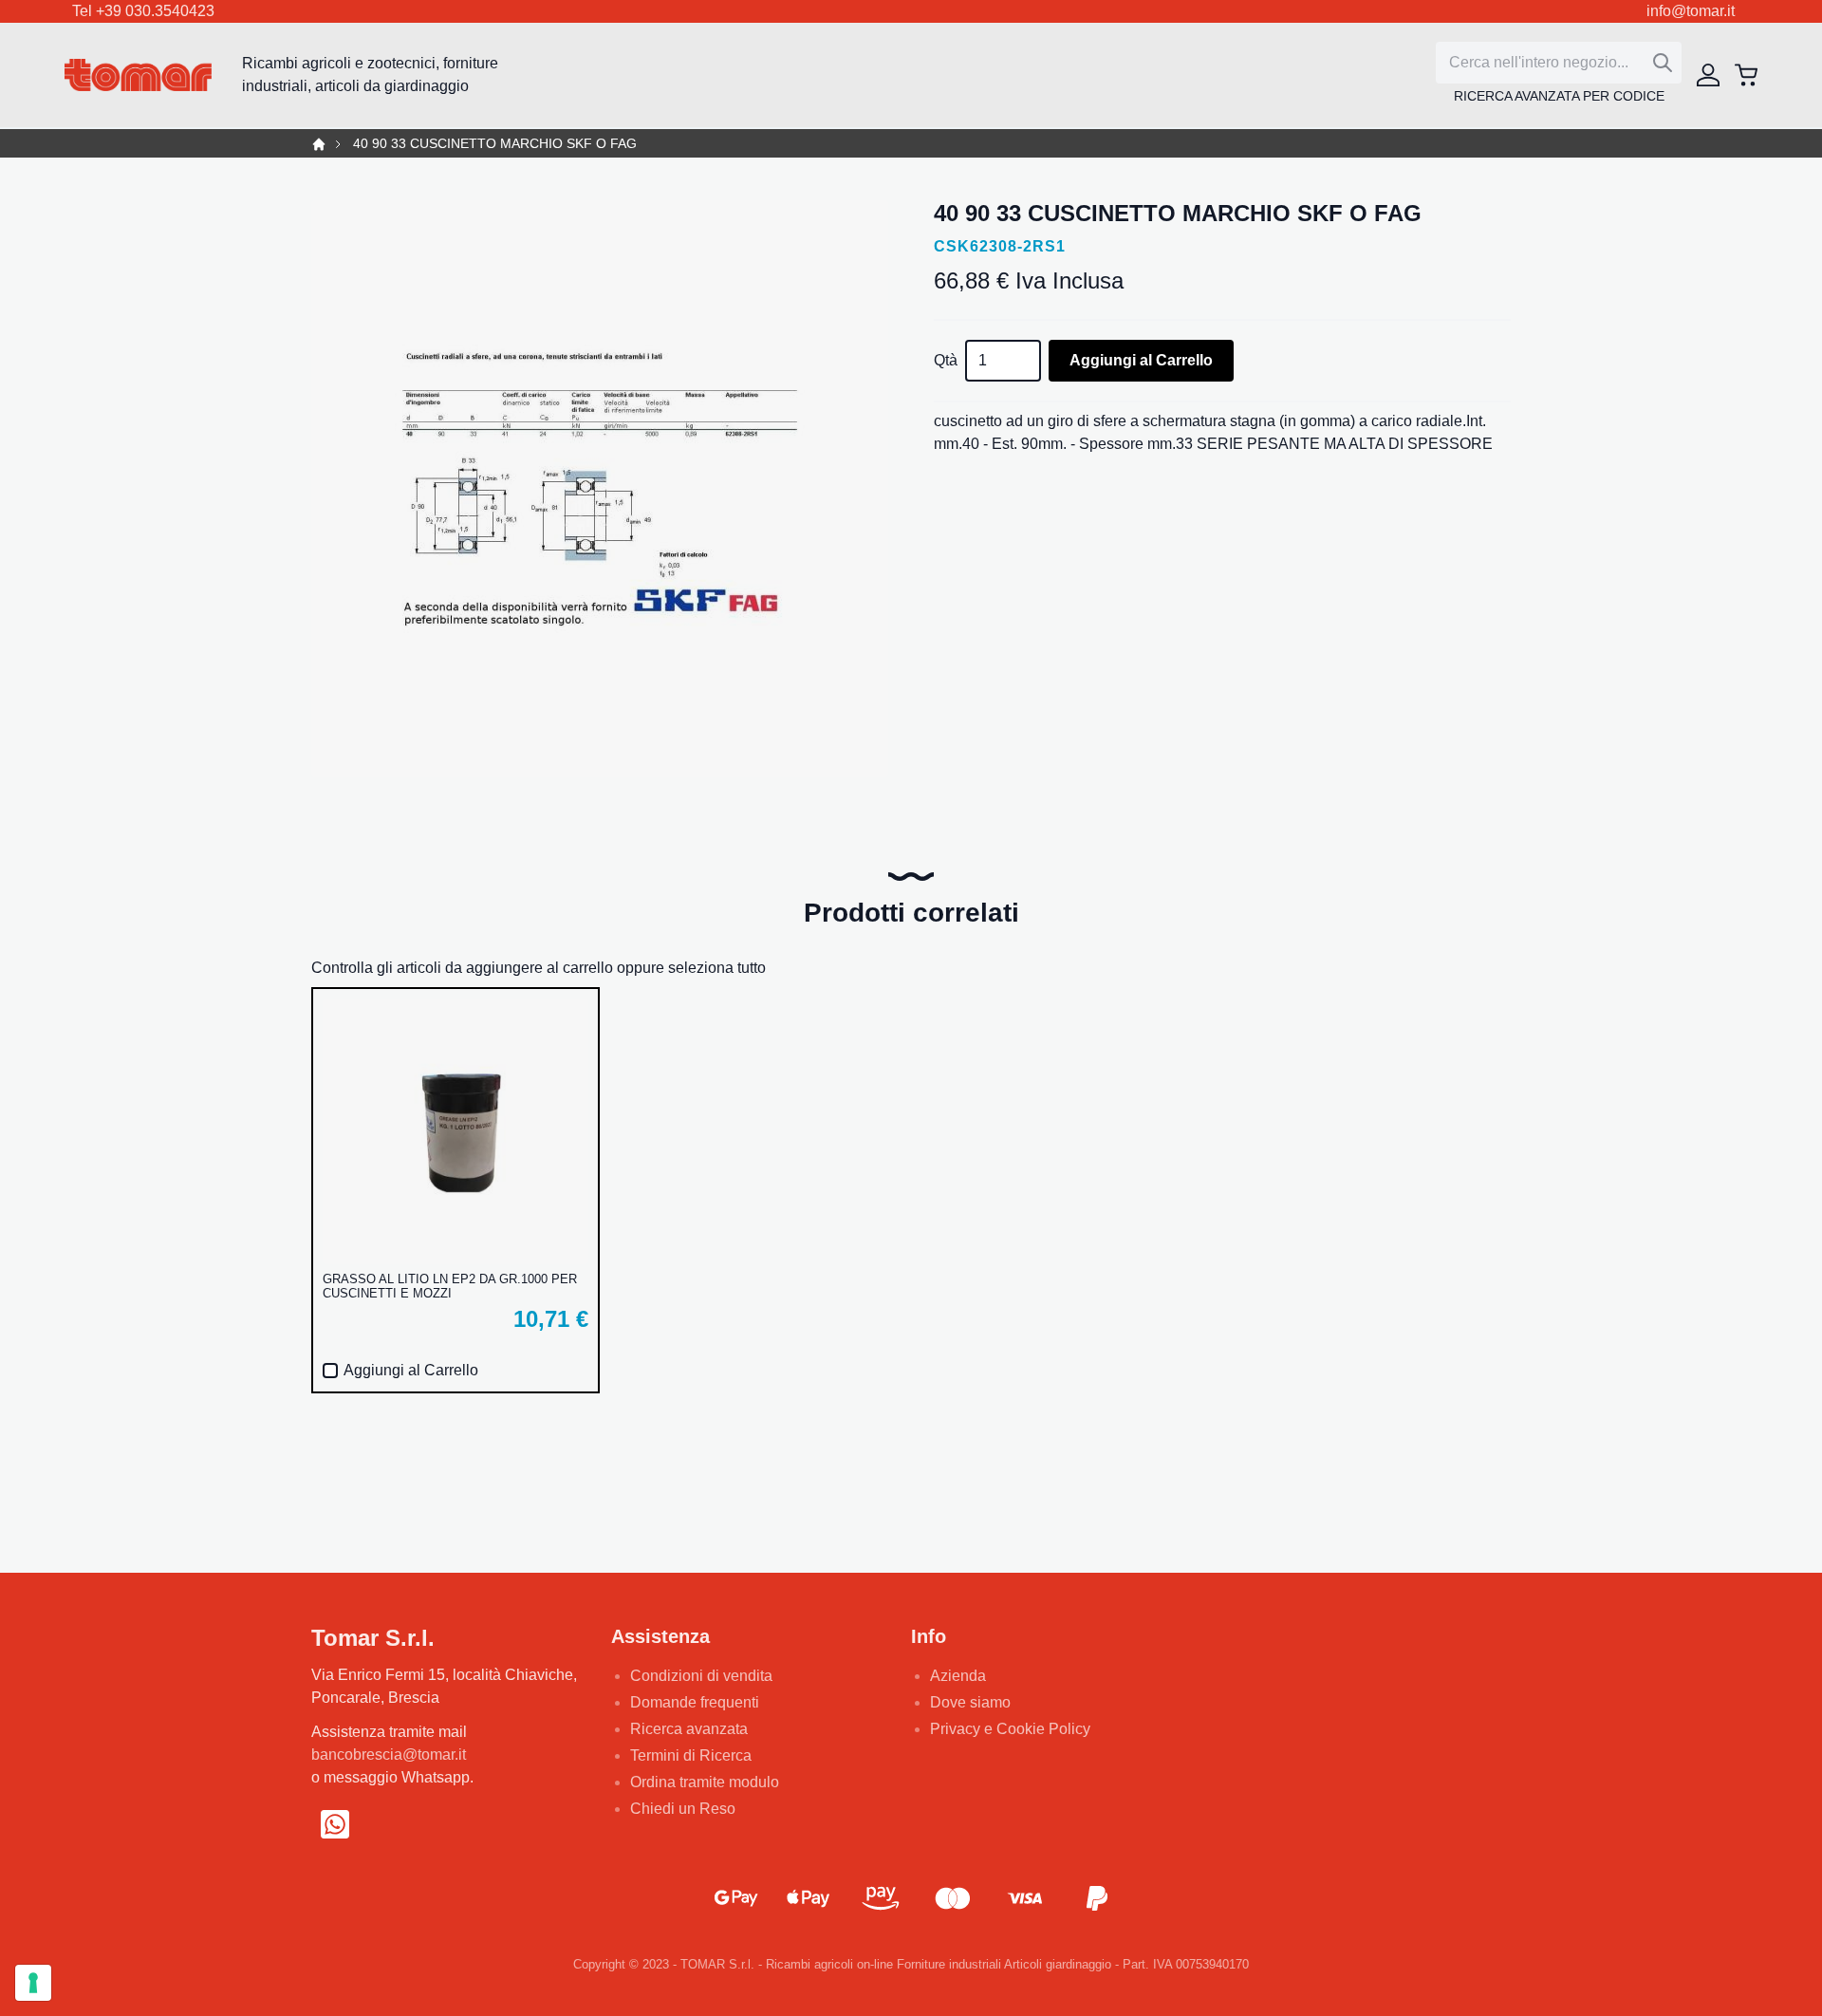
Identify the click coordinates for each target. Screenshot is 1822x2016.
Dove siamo (970, 1702)
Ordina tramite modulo (705, 1782)
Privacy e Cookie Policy (1010, 1729)
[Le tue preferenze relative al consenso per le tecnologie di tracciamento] (33, 1983)
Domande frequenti (695, 1702)
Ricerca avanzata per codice (1559, 96)
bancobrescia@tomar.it (389, 1755)
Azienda (958, 1676)
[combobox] (1559, 63)
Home (319, 144)
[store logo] (138, 75)
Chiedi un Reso (683, 1809)
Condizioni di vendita (701, 1676)
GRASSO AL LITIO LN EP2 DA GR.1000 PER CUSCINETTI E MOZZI (450, 1286)
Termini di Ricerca (691, 1755)
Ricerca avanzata (689, 1729)
